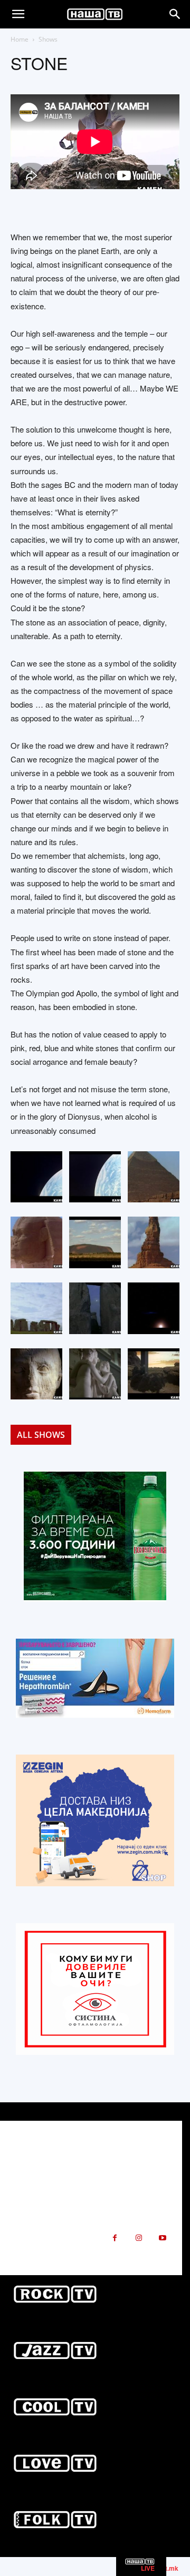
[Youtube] (162, 2238)
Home (20, 39)
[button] (18, 14)
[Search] (175, 14)
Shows (48, 39)
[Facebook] (115, 2238)
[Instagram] (139, 2238)
